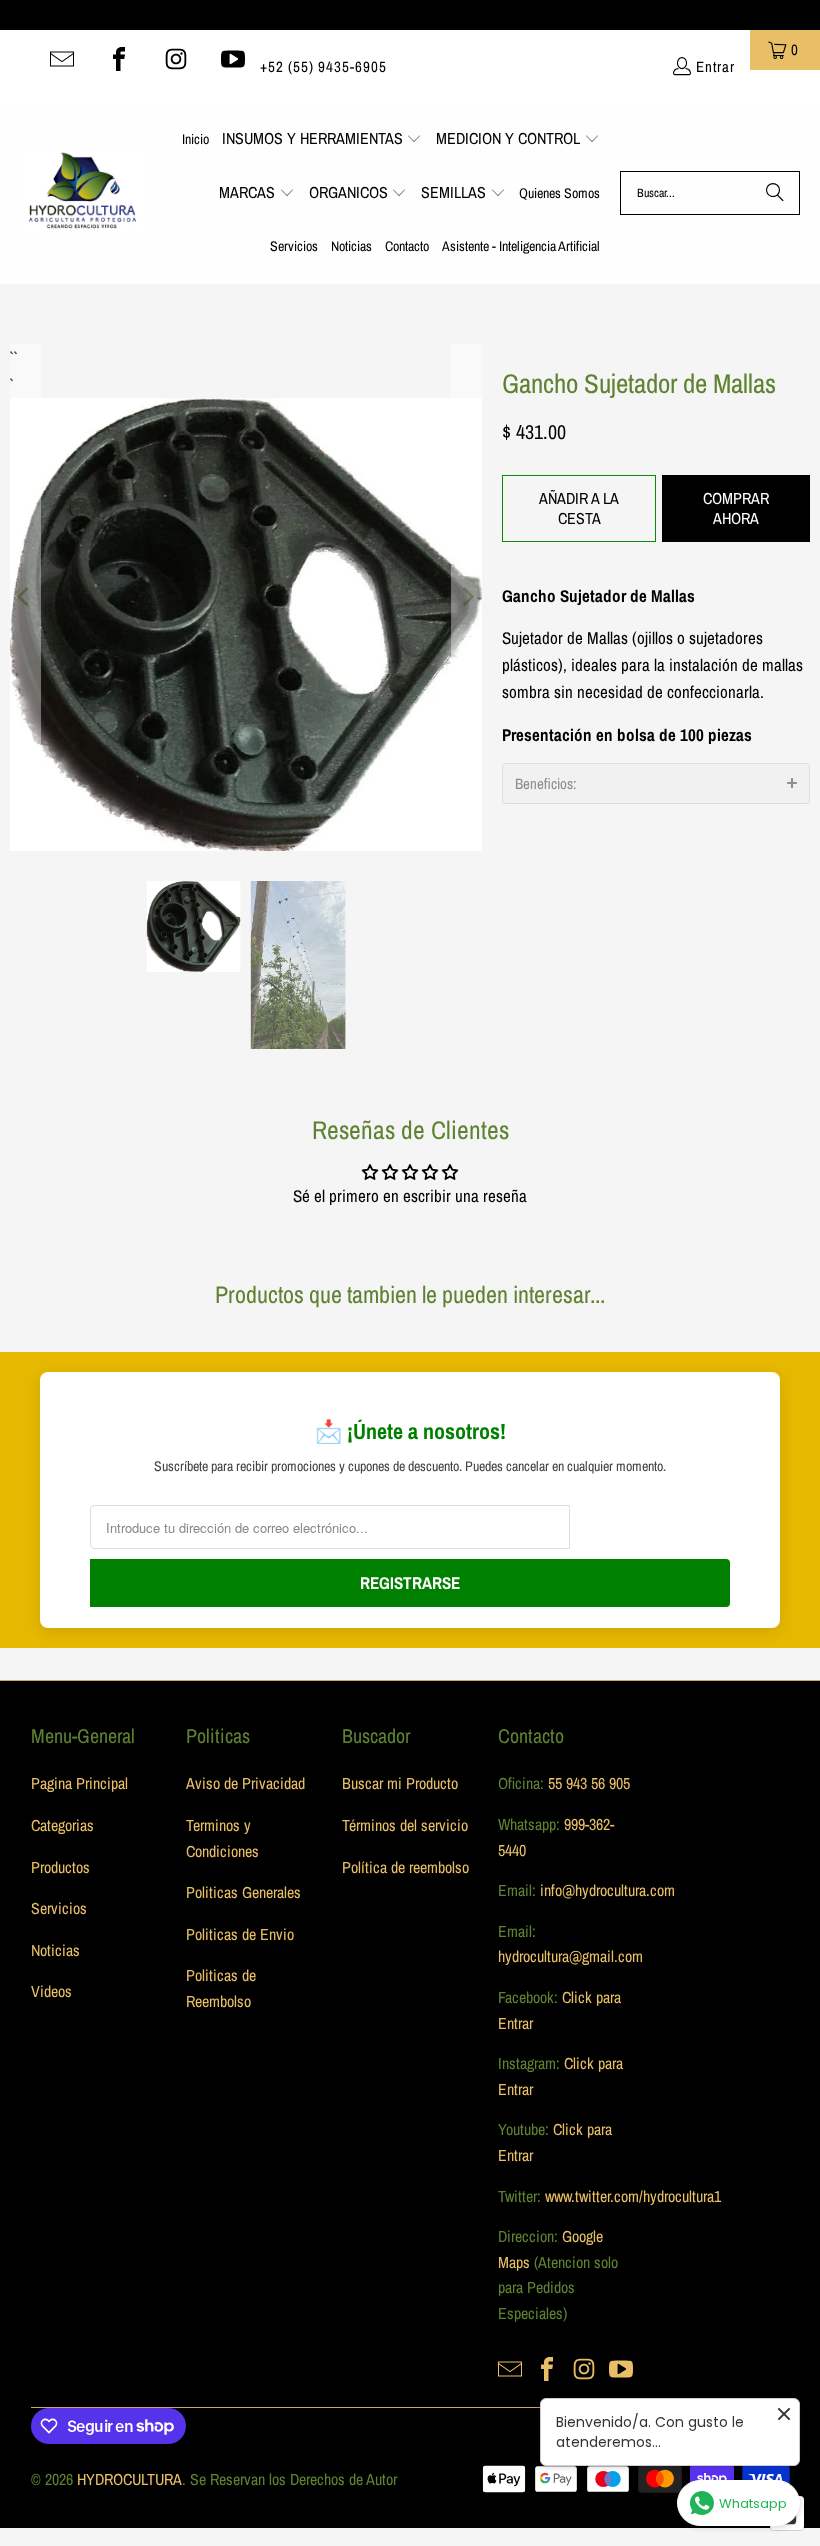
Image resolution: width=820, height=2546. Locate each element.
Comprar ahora (736, 507)
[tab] (656, 783)
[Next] (467, 597)
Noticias (55, 1950)
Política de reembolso (405, 1867)
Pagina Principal (79, 1783)
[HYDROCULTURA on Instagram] (176, 59)
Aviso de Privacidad (245, 1783)
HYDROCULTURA (129, 2479)
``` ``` (12, 357)
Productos (60, 1867)
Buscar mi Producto (400, 1783)
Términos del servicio (405, 1825)
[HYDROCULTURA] (82, 193)
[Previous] (25, 597)
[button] (322, 140)
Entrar (715, 66)
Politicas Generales (243, 1892)
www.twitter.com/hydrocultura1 (633, 2196)
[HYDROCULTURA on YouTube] (233, 59)
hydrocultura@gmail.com (570, 1956)
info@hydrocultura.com (607, 1890)
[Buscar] (775, 193)
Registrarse (410, 1582)
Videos (51, 1991)
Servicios (59, 1908)
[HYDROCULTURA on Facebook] (119, 59)
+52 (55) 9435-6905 (323, 66)
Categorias (62, 1825)
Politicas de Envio (240, 1934)
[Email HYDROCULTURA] (62, 59)
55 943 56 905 (589, 1783)
